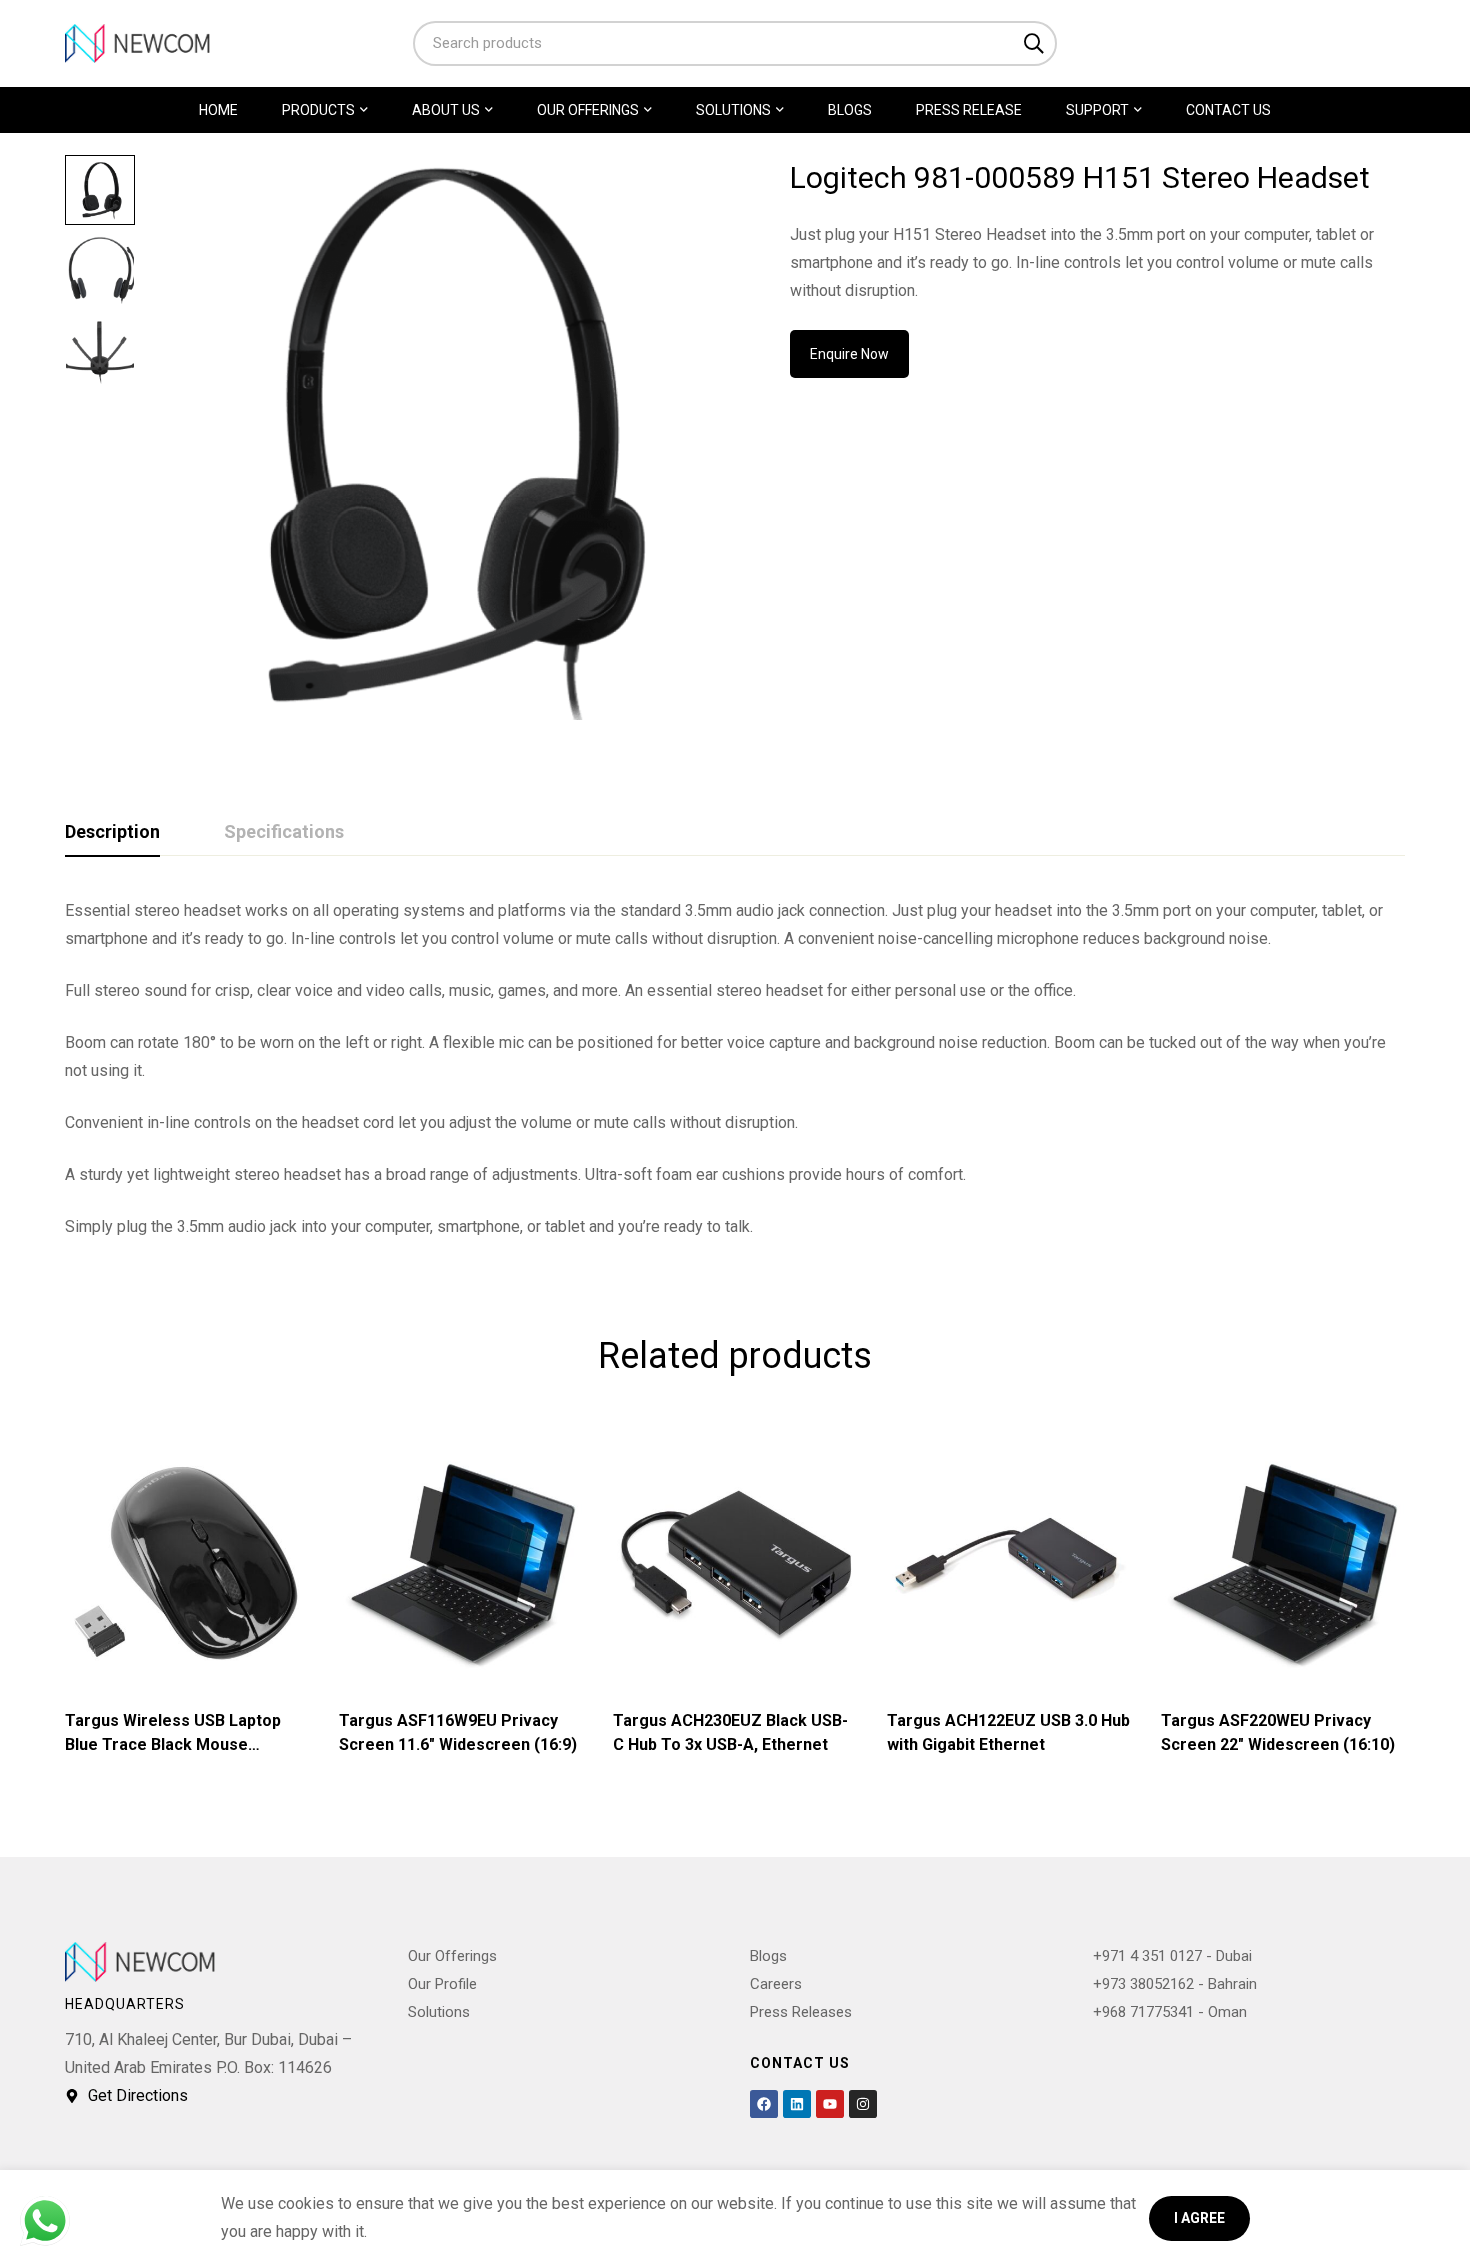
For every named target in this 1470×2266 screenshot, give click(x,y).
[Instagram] (863, 2104)
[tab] (112, 833)
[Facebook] (764, 2104)
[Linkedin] (797, 2104)
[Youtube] (830, 2104)
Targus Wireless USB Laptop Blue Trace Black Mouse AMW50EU (173, 1744)
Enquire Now (849, 354)
